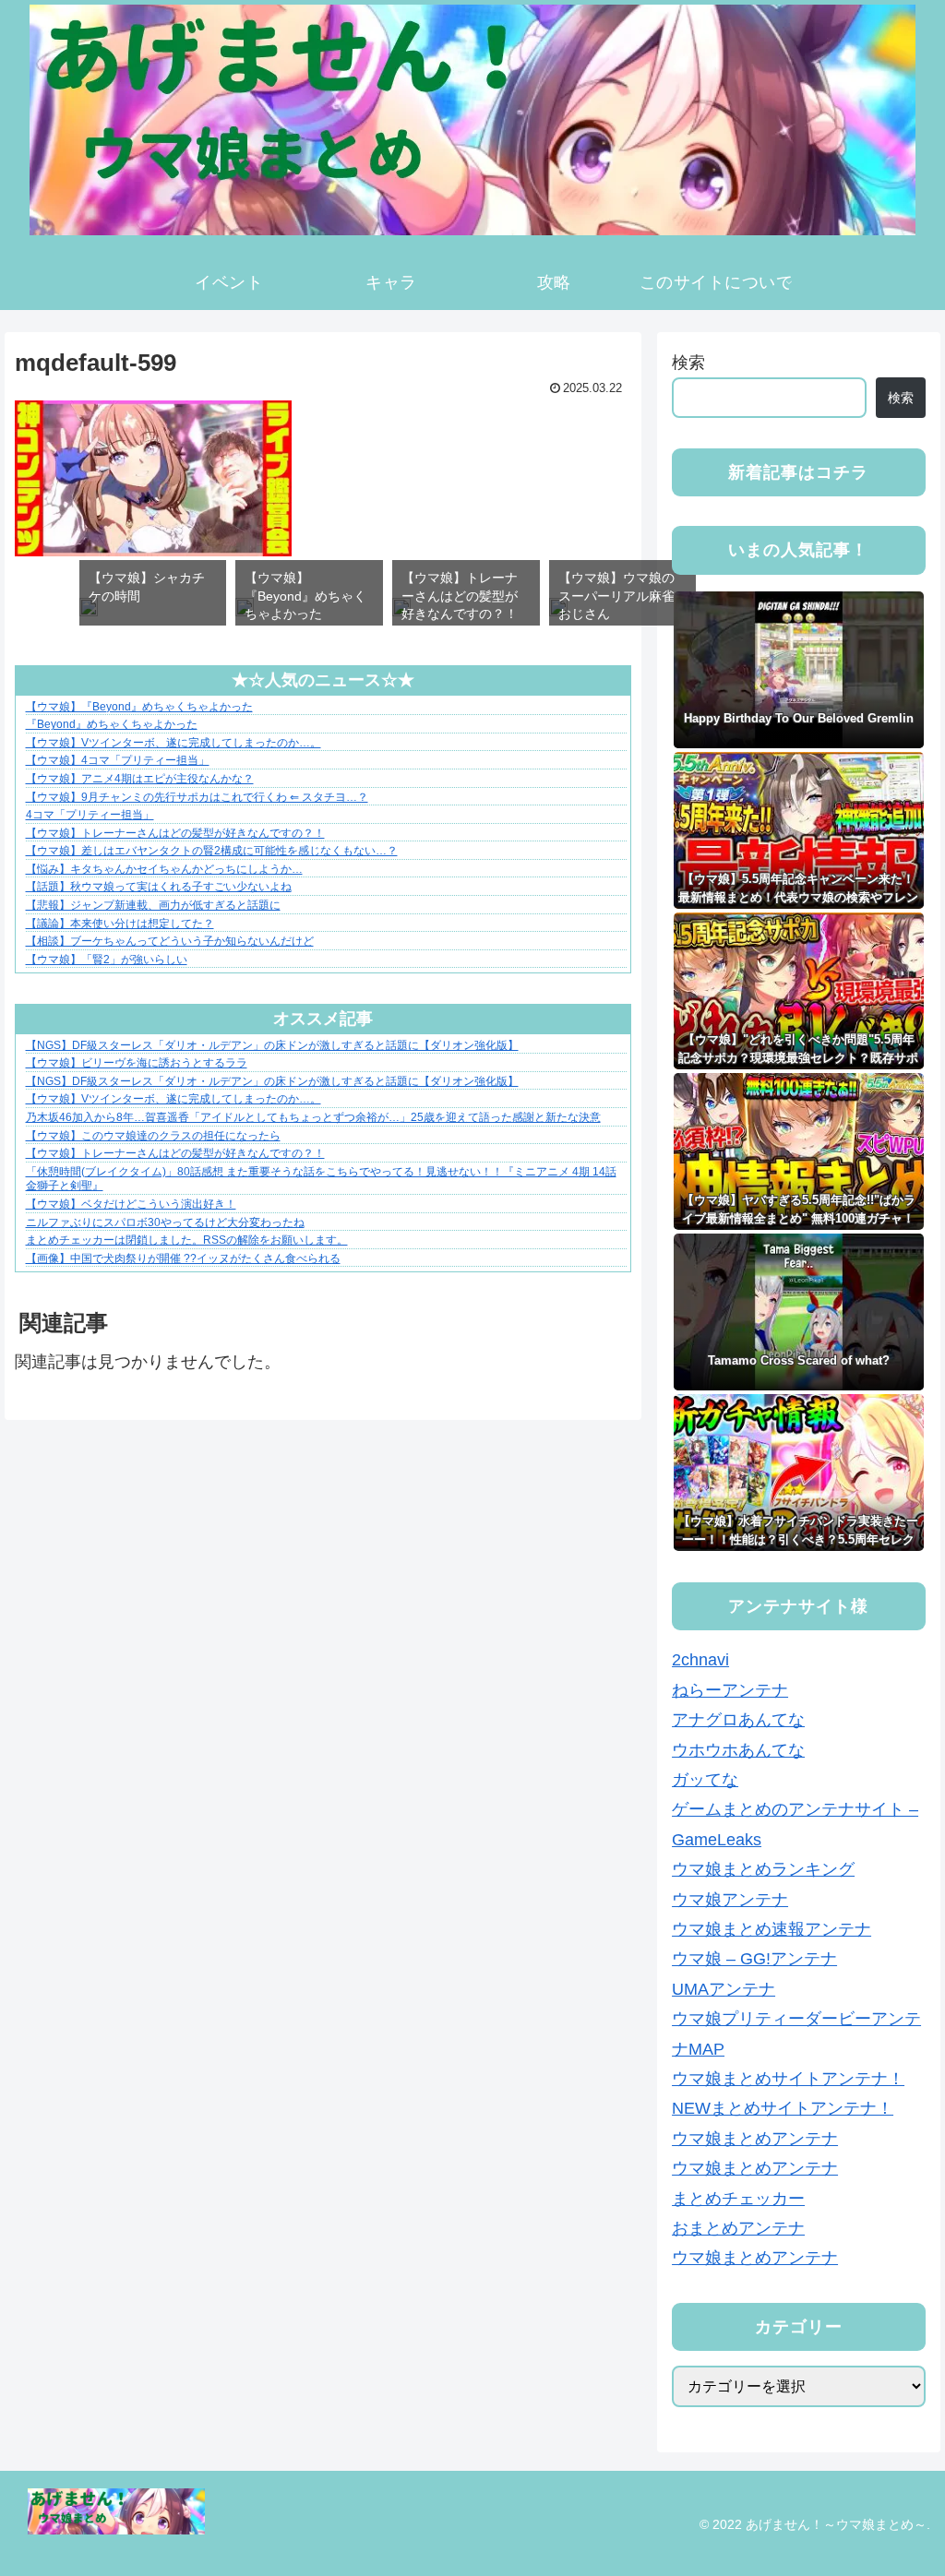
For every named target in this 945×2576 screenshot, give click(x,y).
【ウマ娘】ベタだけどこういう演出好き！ (131, 1204)
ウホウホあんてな (738, 1750)
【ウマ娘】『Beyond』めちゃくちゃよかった (139, 707)
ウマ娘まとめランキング (763, 1869)
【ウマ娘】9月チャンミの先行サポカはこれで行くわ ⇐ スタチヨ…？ (197, 797)
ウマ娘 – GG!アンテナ (754, 1959)
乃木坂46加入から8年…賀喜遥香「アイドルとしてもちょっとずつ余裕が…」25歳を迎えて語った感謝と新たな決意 (313, 1117)
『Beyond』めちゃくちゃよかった (112, 724)
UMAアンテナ (724, 1989)
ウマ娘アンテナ (730, 1900)
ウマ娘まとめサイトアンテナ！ (788, 2079)
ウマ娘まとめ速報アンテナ (772, 1929)
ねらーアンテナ (730, 1690)
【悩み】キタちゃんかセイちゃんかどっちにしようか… (164, 869)
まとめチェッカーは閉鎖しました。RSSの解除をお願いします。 (187, 1240)
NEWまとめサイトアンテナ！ (783, 2108)
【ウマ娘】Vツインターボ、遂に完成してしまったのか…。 (173, 743)
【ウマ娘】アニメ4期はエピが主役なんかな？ (140, 779)
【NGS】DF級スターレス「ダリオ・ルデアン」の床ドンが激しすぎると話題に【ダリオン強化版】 (272, 1045)
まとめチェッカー (738, 2199)
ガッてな (705, 1780)
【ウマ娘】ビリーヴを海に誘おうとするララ (137, 1063)
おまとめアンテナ (738, 2228)
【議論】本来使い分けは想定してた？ (120, 924)
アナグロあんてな (738, 1720)
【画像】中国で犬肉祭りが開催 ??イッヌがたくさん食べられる (183, 1258)
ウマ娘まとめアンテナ (755, 2139)
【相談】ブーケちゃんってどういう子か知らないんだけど (170, 941)
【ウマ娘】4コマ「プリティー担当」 (118, 760)
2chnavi (700, 1660)
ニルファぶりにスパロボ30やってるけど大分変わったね (165, 1222)
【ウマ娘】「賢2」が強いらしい (107, 960)
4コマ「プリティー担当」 (90, 815)
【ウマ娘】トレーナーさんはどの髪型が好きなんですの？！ (175, 833)
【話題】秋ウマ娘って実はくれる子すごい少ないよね (159, 887)
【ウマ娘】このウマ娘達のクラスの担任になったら (153, 1136)
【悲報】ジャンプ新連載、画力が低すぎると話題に (153, 905)
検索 (688, 363)
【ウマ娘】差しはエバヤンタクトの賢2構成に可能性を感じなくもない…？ (212, 851)
